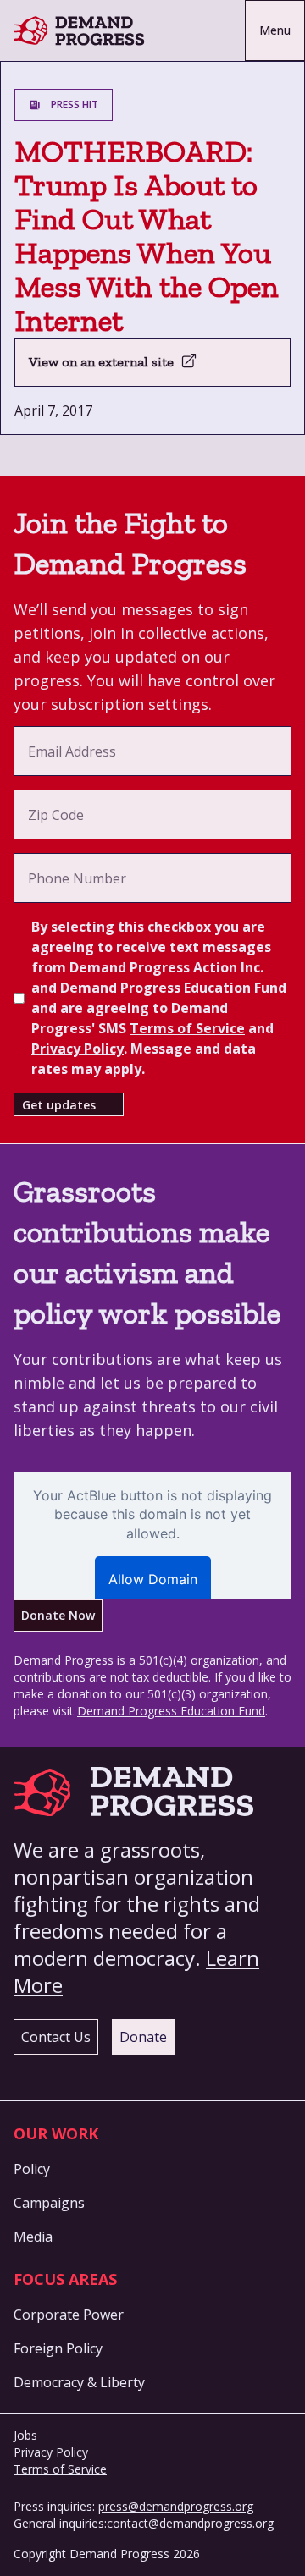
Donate (143, 2037)
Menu (275, 30)
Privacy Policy (78, 1049)
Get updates (59, 1105)
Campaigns (49, 2203)
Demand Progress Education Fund (171, 1711)
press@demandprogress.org (176, 2506)
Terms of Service (187, 1028)
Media (33, 2237)
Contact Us (56, 2037)
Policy (32, 2169)
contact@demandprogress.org (190, 2523)
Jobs (25, 2435)
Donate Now (58, 1615)
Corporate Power (69, 2315)
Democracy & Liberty (79, 2382)
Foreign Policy (58, 2348)
